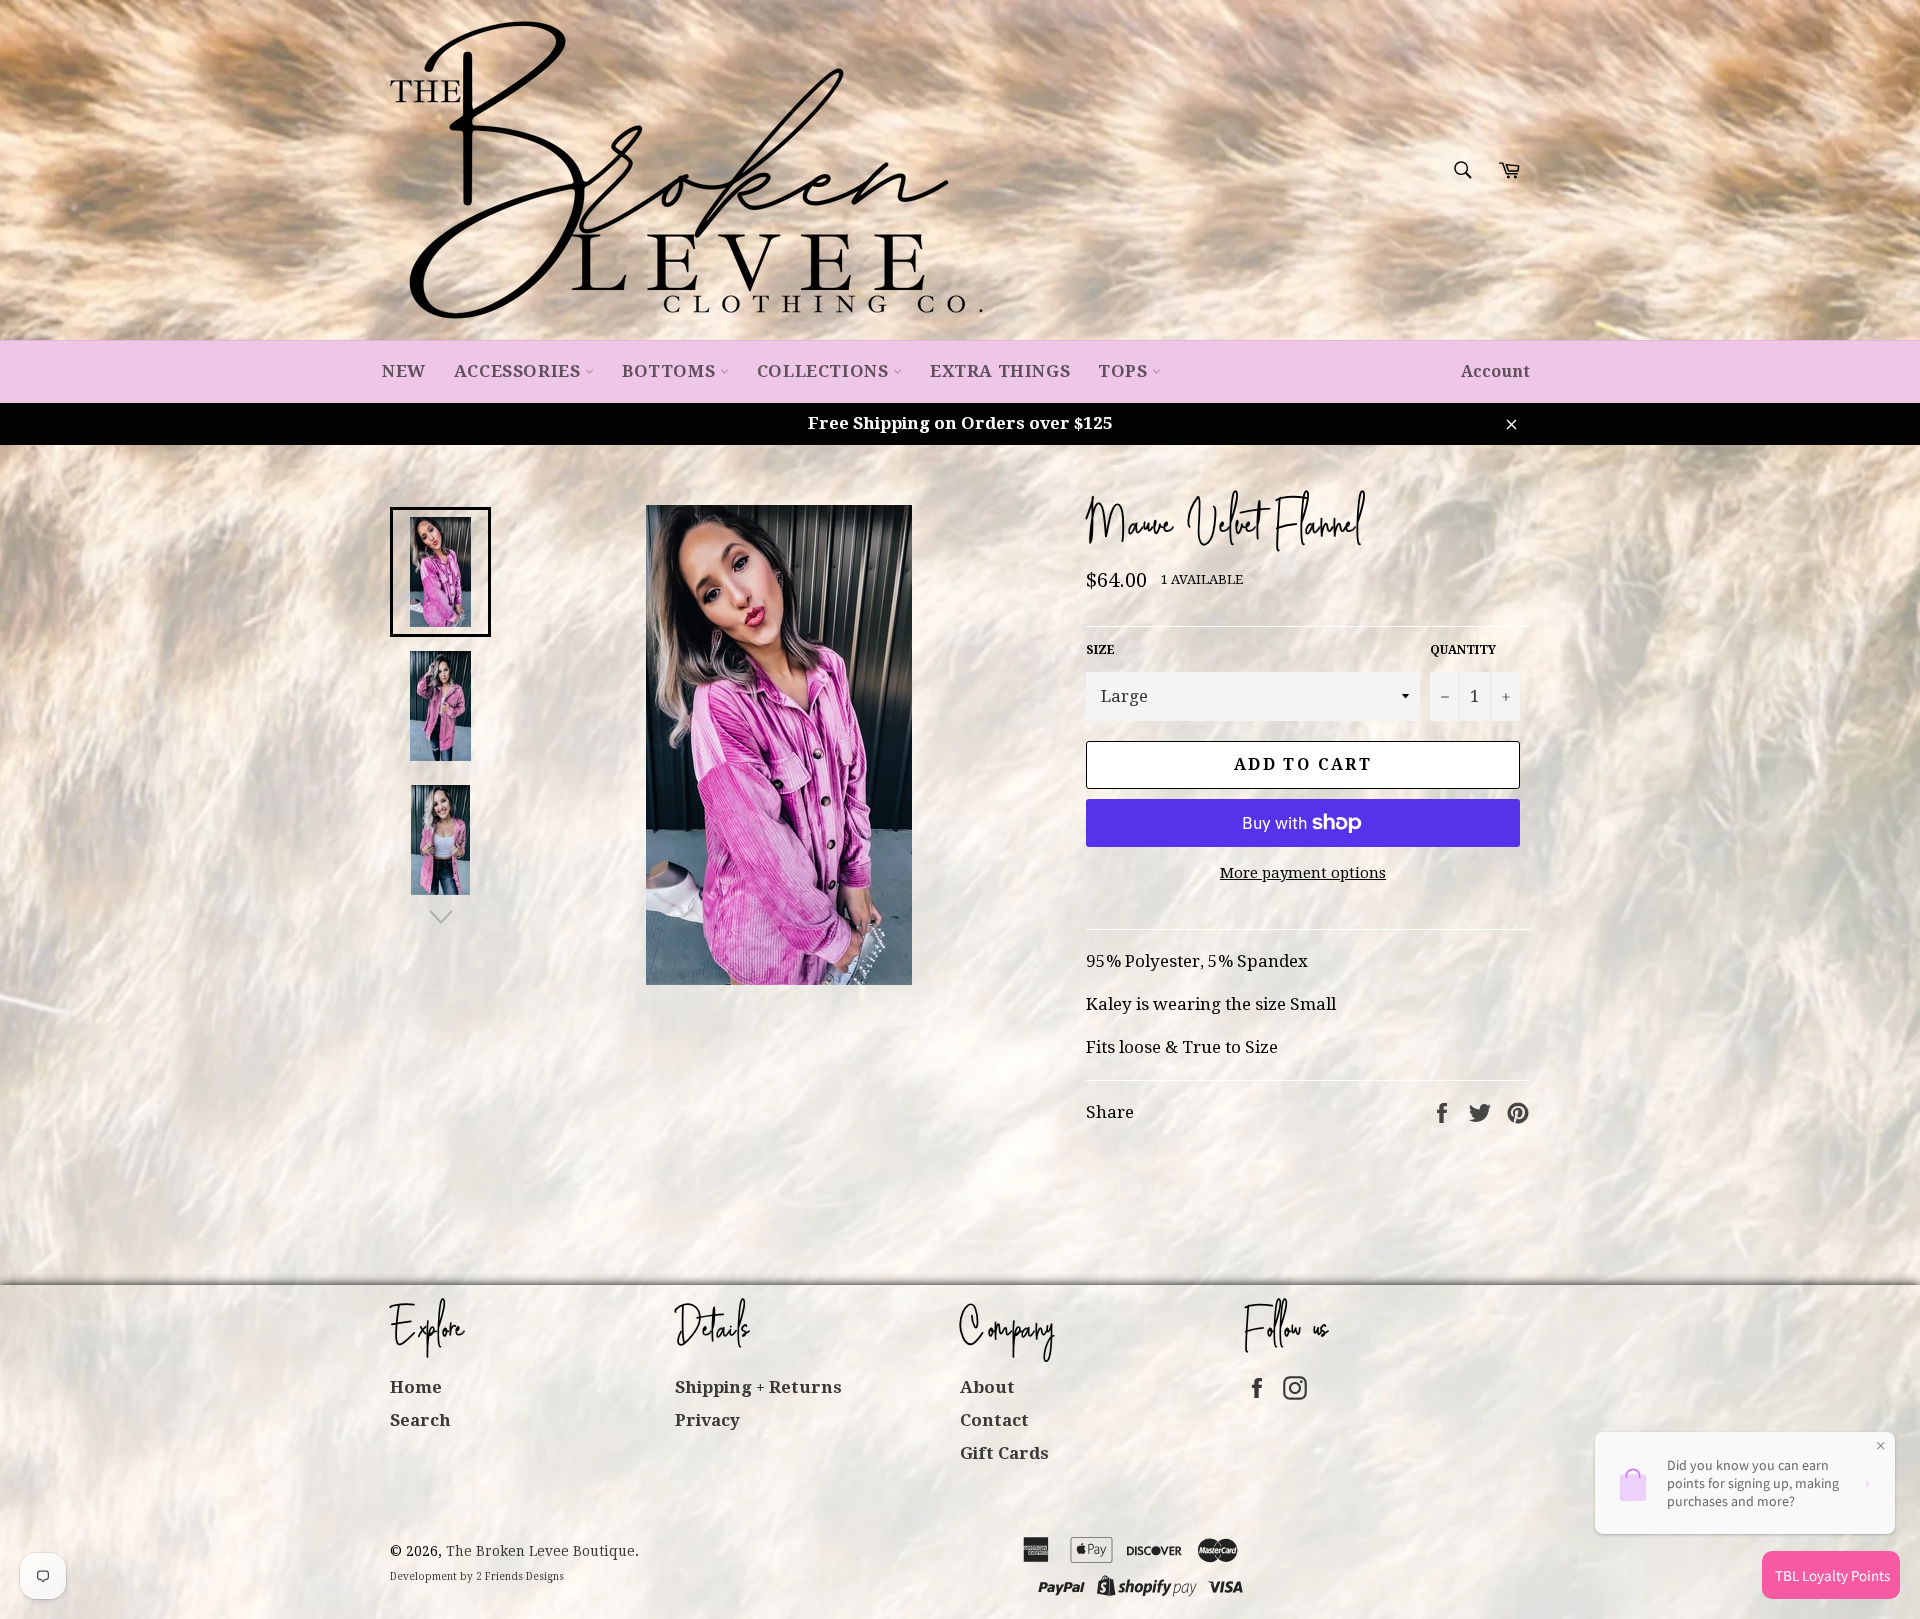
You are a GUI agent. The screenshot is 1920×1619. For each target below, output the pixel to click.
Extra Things (1000, 371)
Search (420, 1420)
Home (416, 1387)
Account (1495, 371)
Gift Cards (1004, 1453)
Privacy (707, 1420)
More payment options (1303, 873)
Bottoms (671, 371)
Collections (825, 371)
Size (1100, 650)
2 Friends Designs (520, 1576)
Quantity (1463, 650)
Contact (994, 1420)
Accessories (519, 371)
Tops (1125, 371)
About (987, 1387)
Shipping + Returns (758, 1387)
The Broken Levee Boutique (540, 1551)
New (404, 371)
